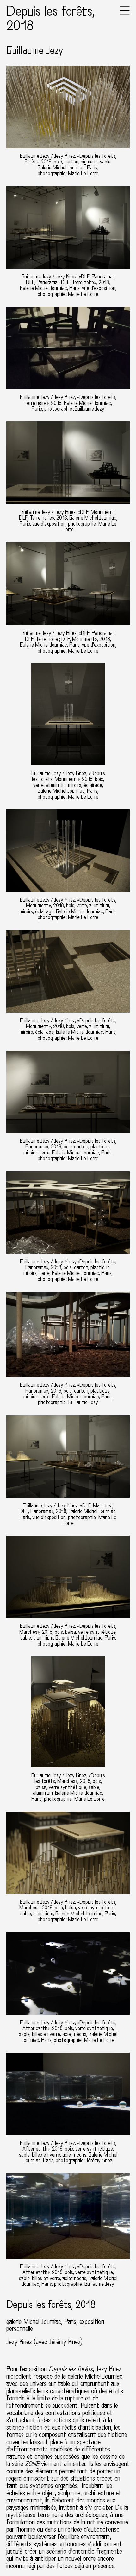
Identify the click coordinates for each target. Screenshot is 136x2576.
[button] (125, 14)
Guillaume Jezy (35, 51)
